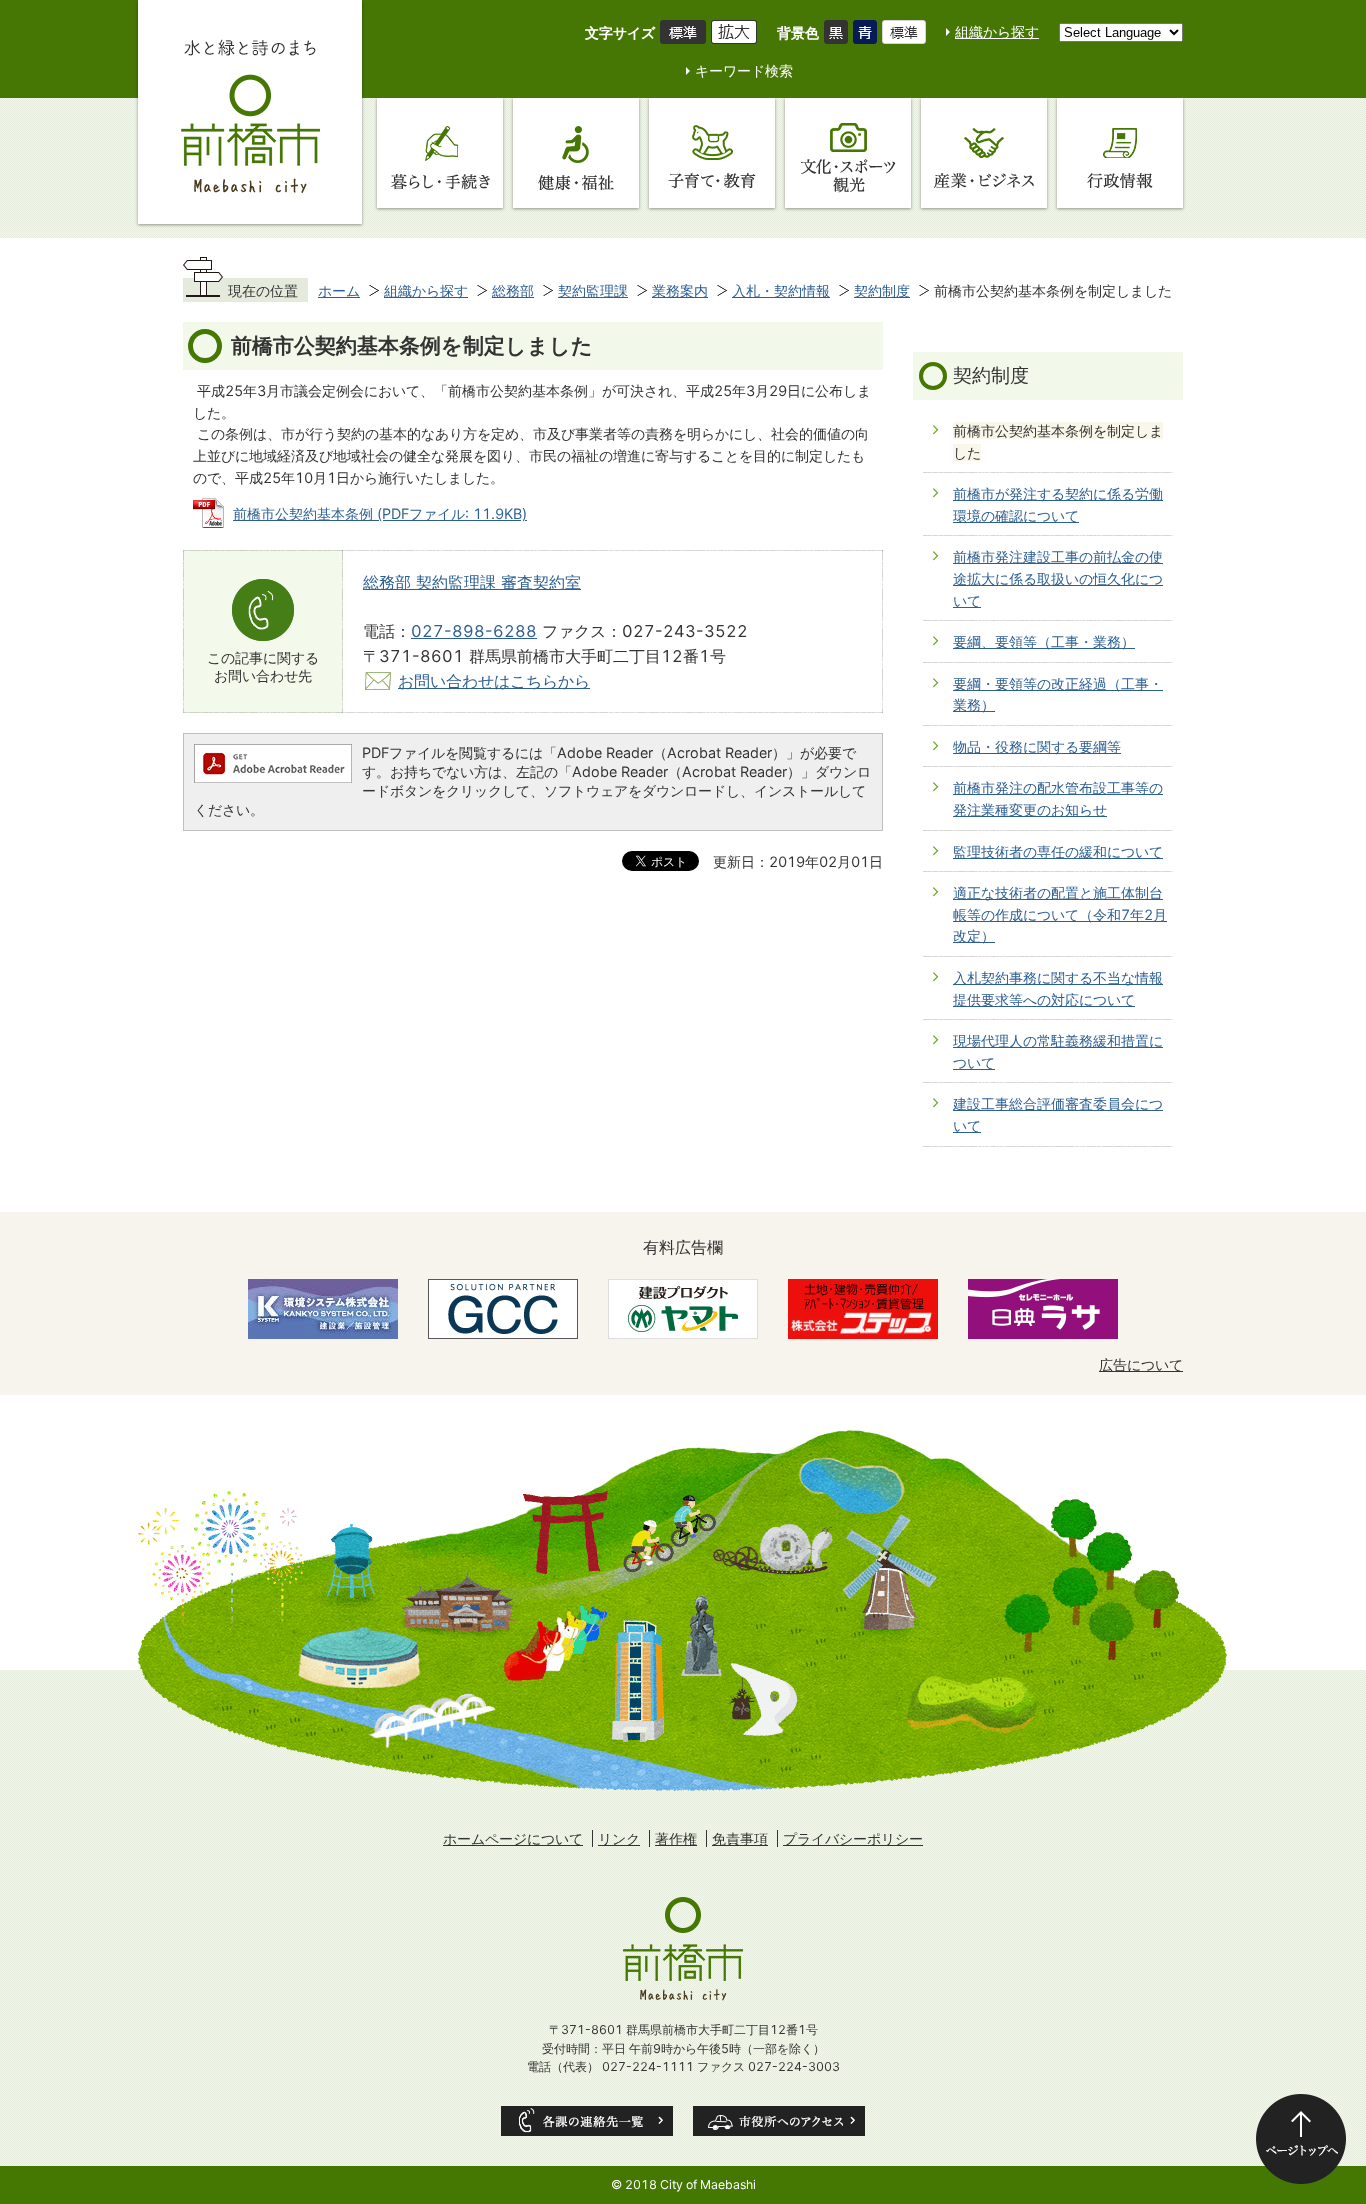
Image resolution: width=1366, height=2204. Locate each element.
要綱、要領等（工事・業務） (1044, 641)
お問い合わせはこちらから (494, 681)
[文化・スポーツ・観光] (848, 153)
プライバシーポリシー (853, 1838)
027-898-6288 (474, 631)
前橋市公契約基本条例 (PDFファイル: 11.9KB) (380, 513)
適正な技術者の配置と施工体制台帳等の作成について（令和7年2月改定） (1060, 914)
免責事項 (740, 1838)
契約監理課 (593, 290)
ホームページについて (513, 1838)
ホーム (339, 290)
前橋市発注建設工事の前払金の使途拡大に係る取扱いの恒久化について (1058, 578)
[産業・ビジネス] (984, 153)
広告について (1141, 1364)
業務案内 (680, 290)
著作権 (676, 1838)
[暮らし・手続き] (440, 153)
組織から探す (997, 31)
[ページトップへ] (1301, 2139)
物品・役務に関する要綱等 (1037, 746)
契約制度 (882, 290)
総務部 (513, 290)
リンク (619, 1838)
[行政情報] (1120, 153)
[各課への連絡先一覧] (587, 2121)
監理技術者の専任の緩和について (1058, 851)
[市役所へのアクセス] (779, 2121)
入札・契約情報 (781, 290)
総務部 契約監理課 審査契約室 (472, 582)
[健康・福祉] (576, 153)
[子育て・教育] (712, 153)
